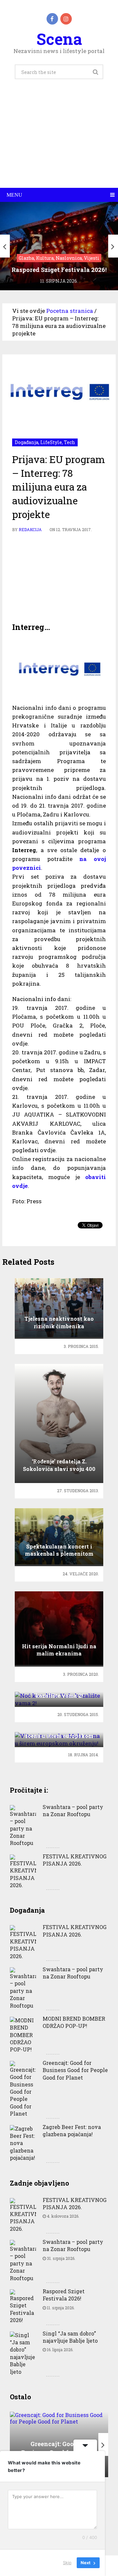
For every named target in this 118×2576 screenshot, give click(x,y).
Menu (14, 195)
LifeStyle (51, 442)
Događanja (27, 442)
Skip (67, 2563)
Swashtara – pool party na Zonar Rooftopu (73, 1810)
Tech (69, 442)
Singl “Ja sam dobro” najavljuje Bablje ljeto (70, 2337)
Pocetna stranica (70, 311)
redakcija (30, 529)
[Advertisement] (59, 141)
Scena (59, 39)
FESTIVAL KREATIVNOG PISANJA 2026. (75, 1860)
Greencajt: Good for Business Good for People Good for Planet (75, 2070)
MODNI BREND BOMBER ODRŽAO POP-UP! (74, 2022)
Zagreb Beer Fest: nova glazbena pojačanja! (72, 2130)
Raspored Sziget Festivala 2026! (64, 2295)
